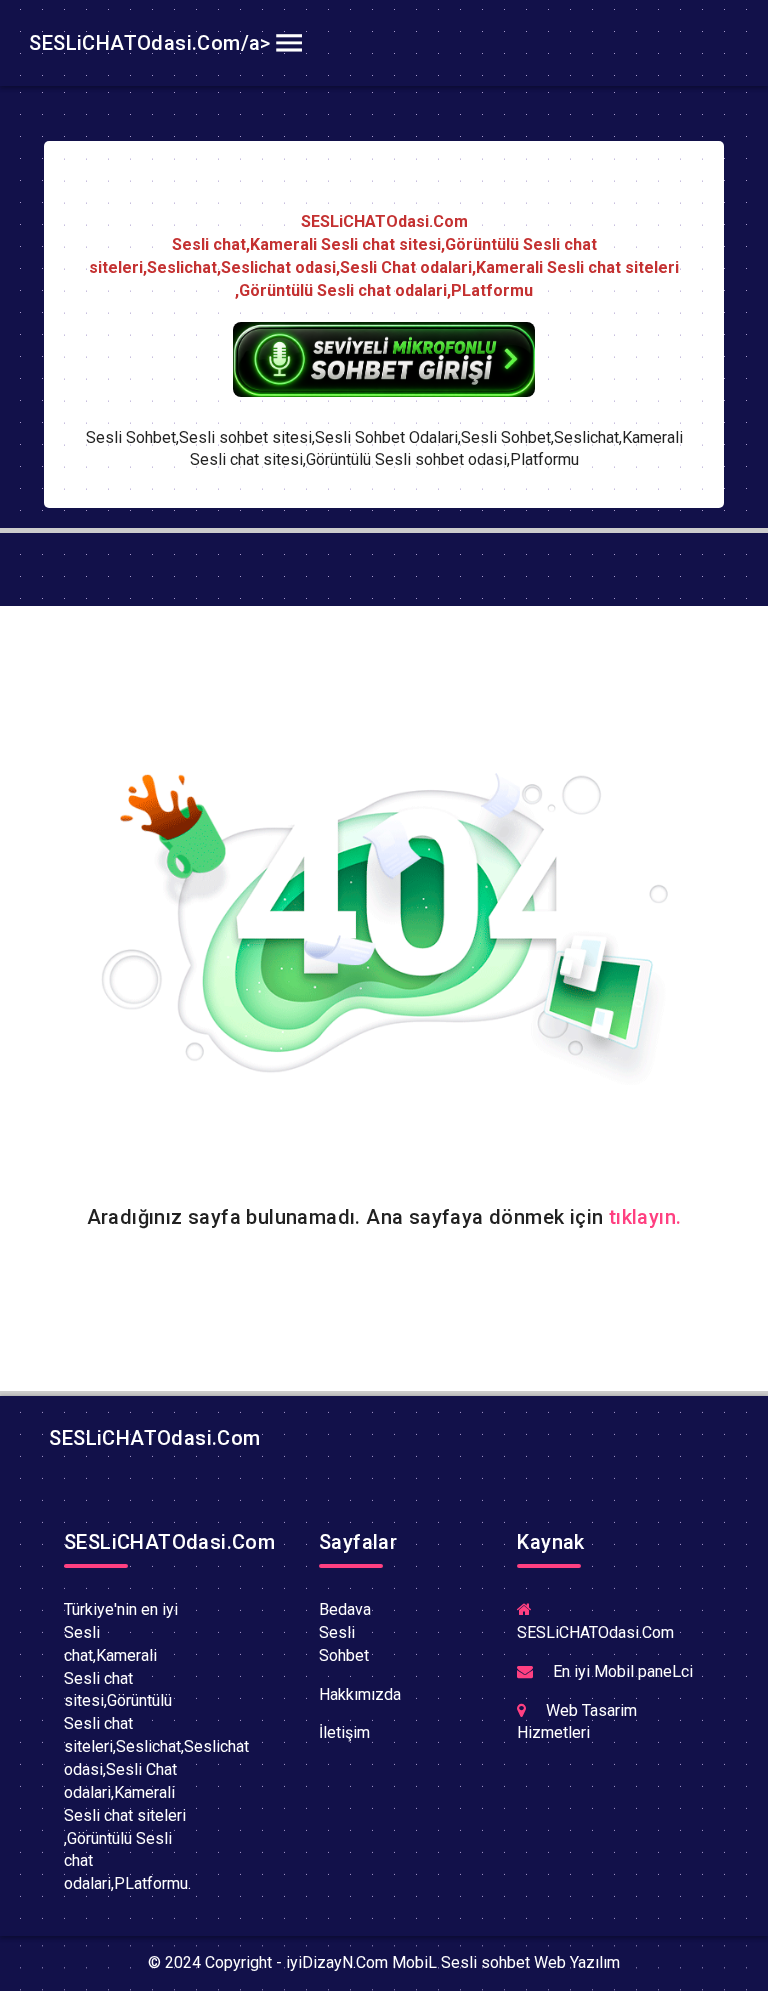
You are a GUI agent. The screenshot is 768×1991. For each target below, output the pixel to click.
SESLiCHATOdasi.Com (152, 1438)
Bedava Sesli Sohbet (345, 1632)
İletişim (344, 1732)
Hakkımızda (360, 1694)
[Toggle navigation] (289, 43)
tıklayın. (645, 1217)
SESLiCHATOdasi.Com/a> (147, 43)
